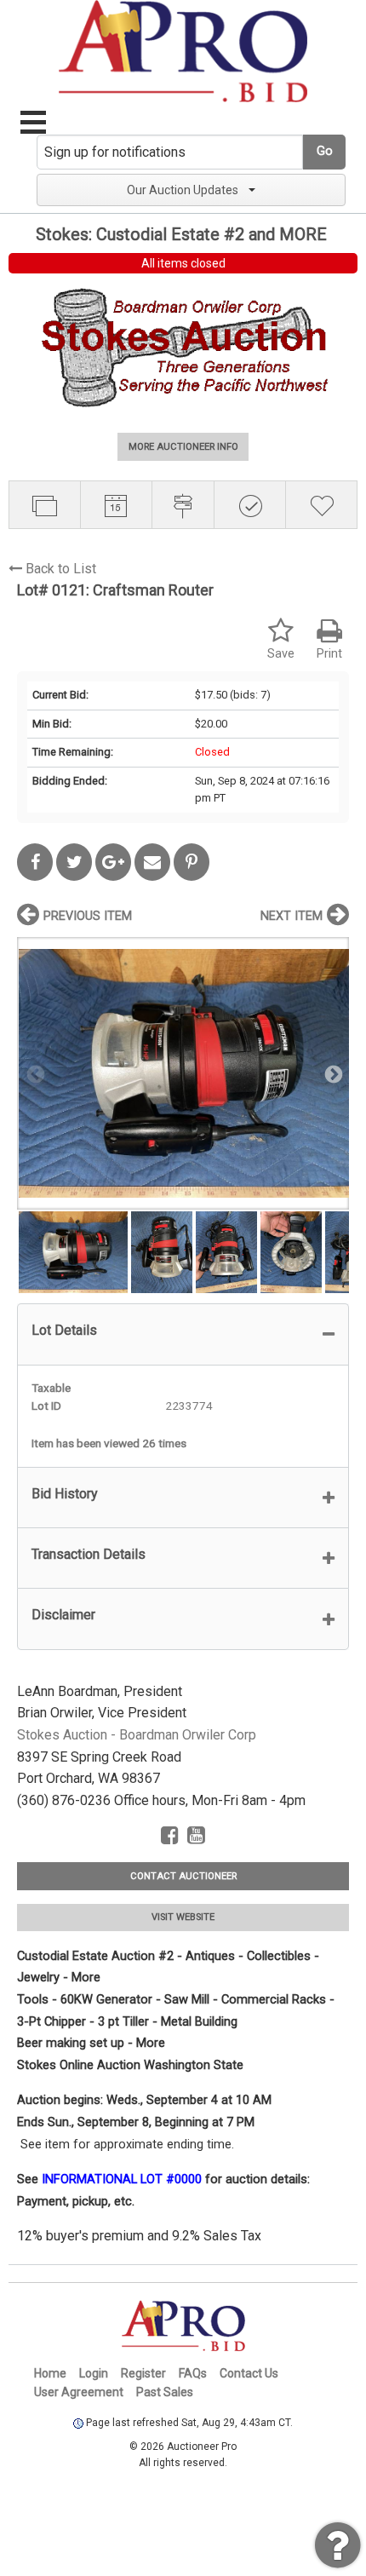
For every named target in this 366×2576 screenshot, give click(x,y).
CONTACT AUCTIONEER (183, 1876)
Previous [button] (34, 1073)
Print (329, 654)
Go (325, 151)
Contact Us (249, 2373)
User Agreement (79, 2392)
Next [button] (332, 1073)
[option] (183, 1073)
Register (143, 2373)
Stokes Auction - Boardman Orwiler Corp (137, 1735)
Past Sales (165, 2392)
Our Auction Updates (183, 190)
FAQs (193, 2373)
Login (94, 2373)
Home (50, 2373)
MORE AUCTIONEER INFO (183, 447)
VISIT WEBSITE (183, 1917)
